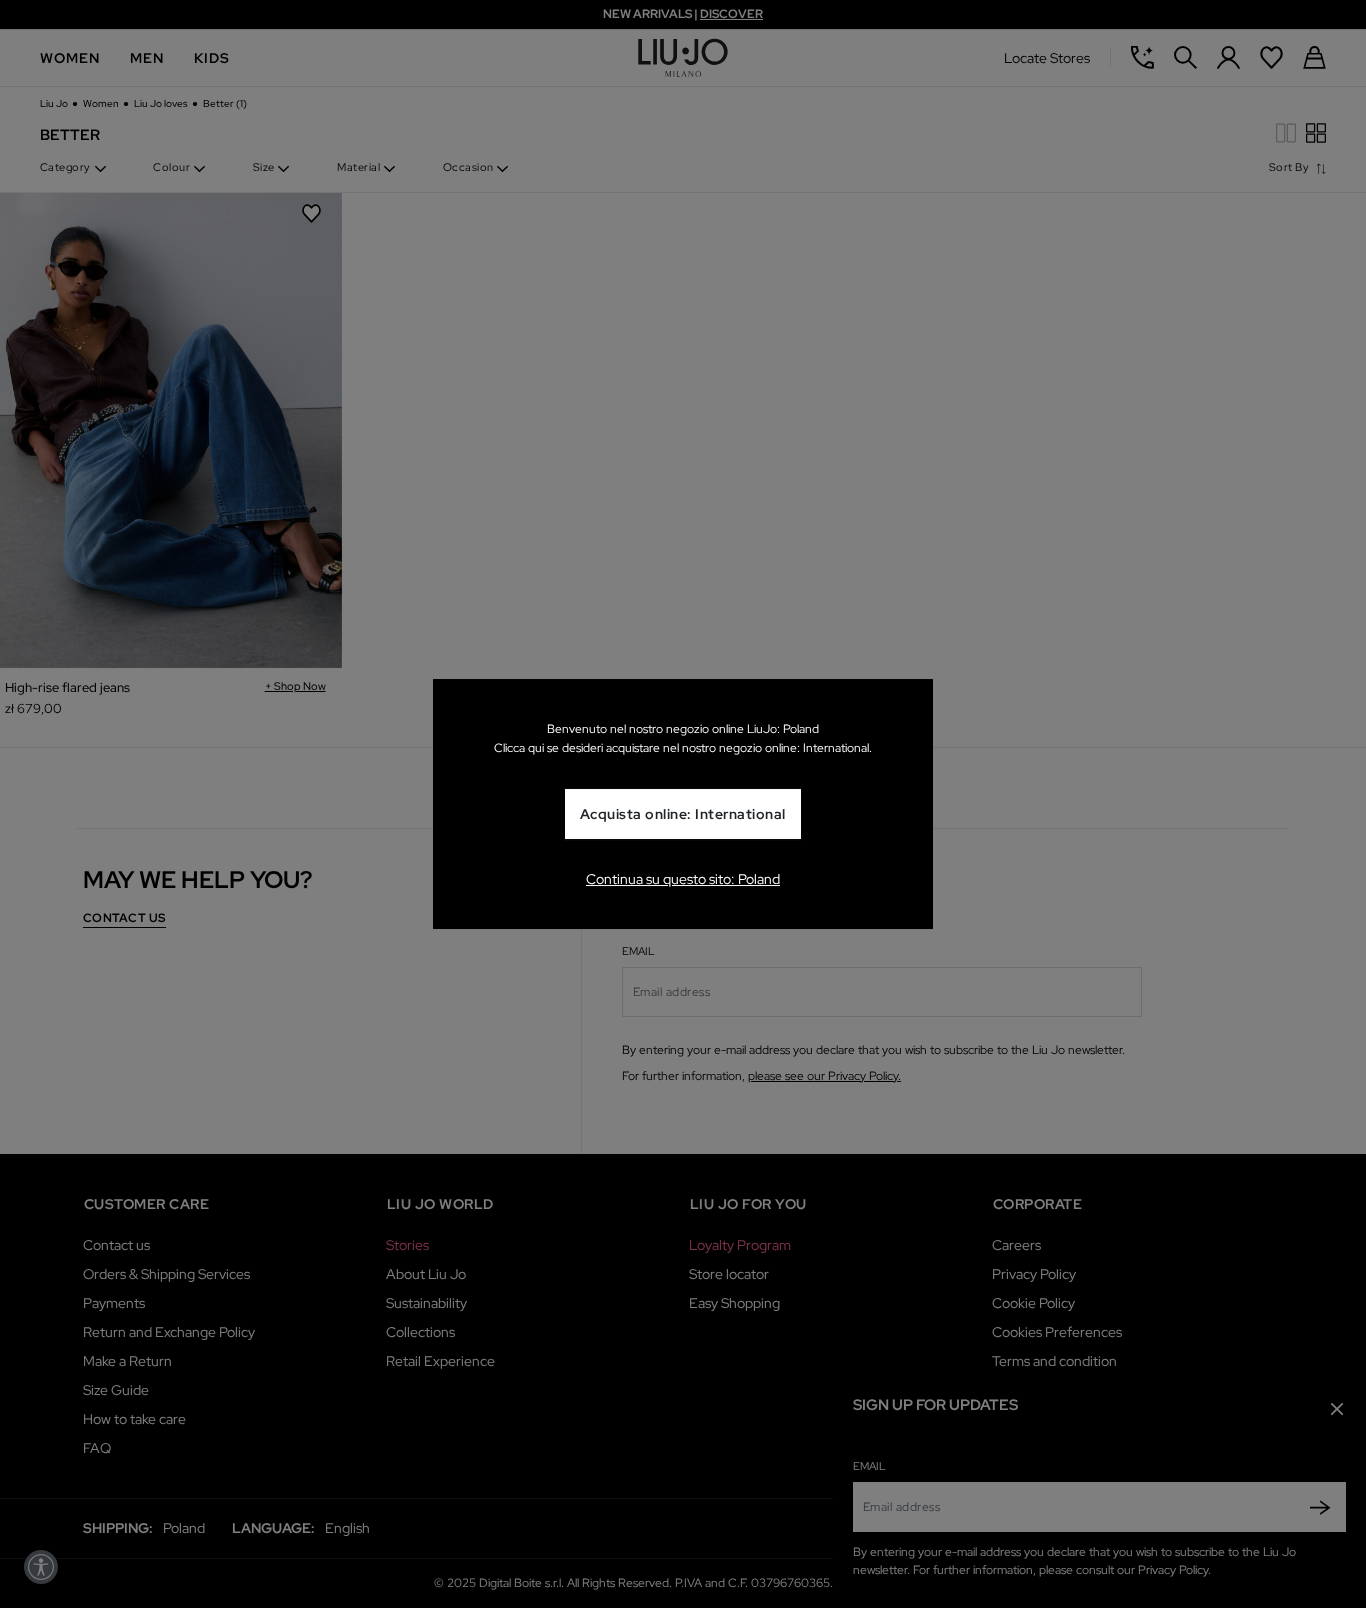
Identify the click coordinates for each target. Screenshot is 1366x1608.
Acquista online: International (683, 814)
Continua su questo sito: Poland (683, 879)
